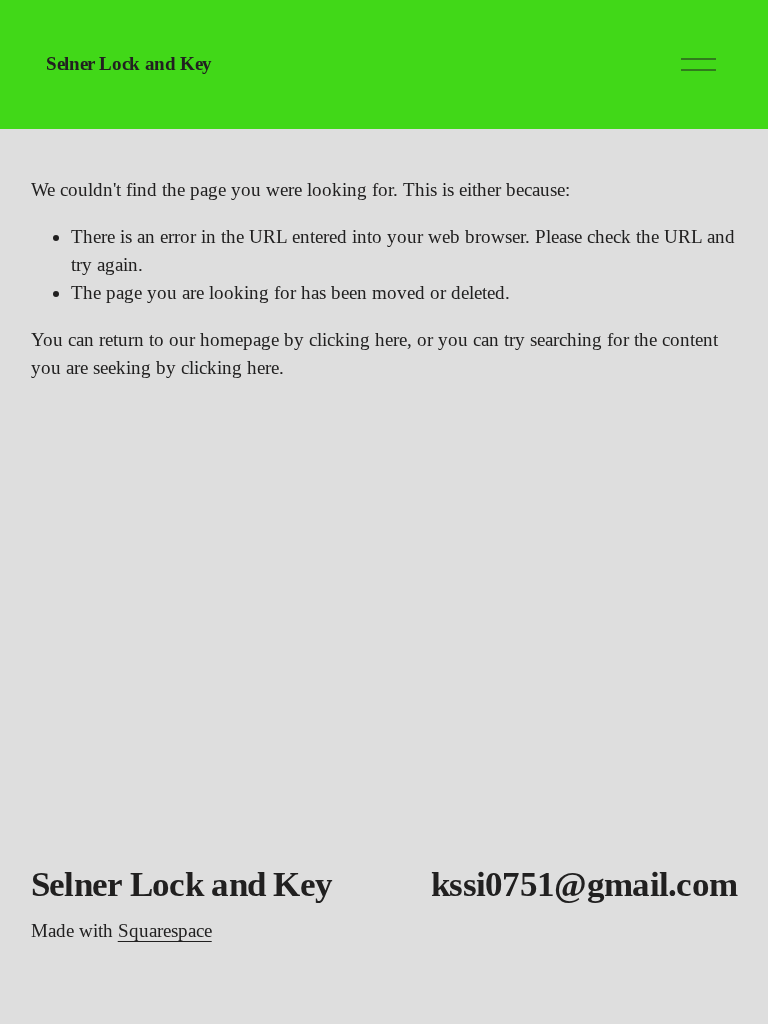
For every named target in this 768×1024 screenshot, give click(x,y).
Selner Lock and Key (129, 63)
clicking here (358, 339)
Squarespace (165, 930)
